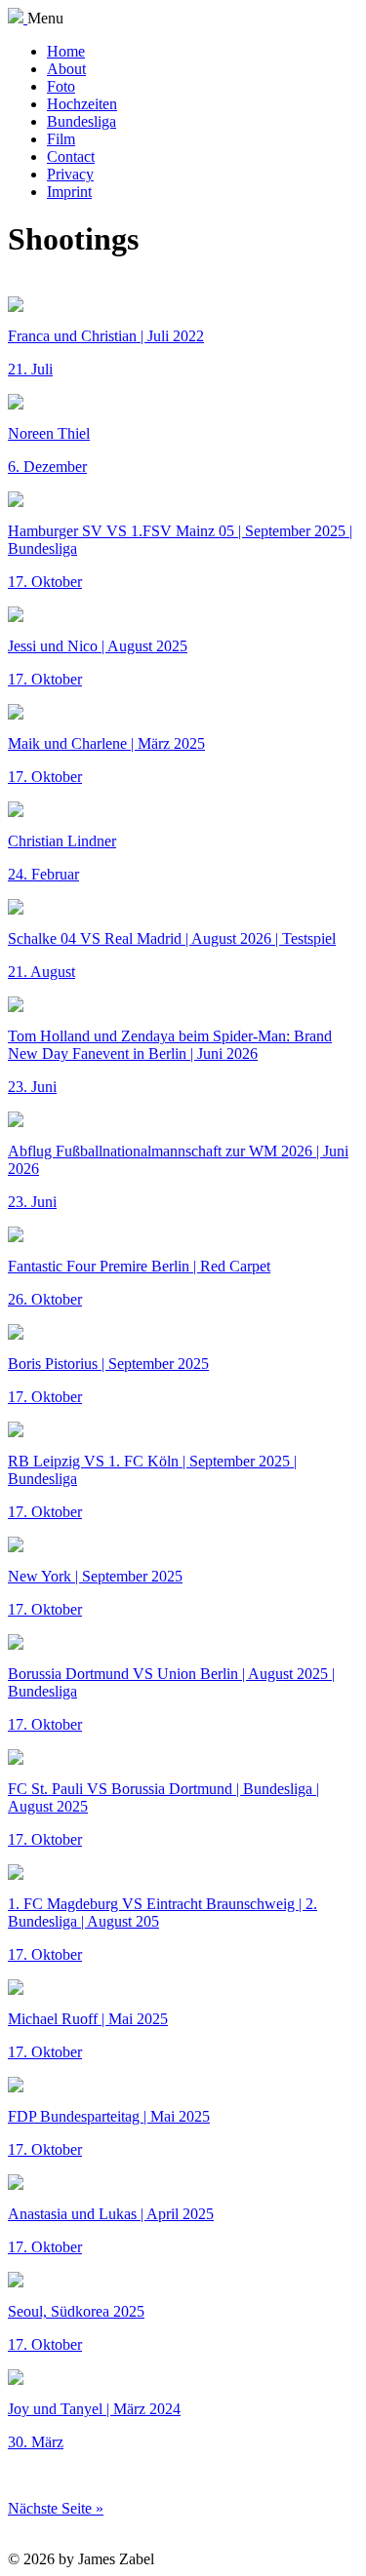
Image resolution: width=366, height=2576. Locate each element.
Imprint (69, 192)
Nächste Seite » (56, 2508)
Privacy (70, 174)
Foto (61, 86)
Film (61, 139)
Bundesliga (81, 121)
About (66, 69)
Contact (71, 156)
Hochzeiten (82, 104)
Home (66, 51)
